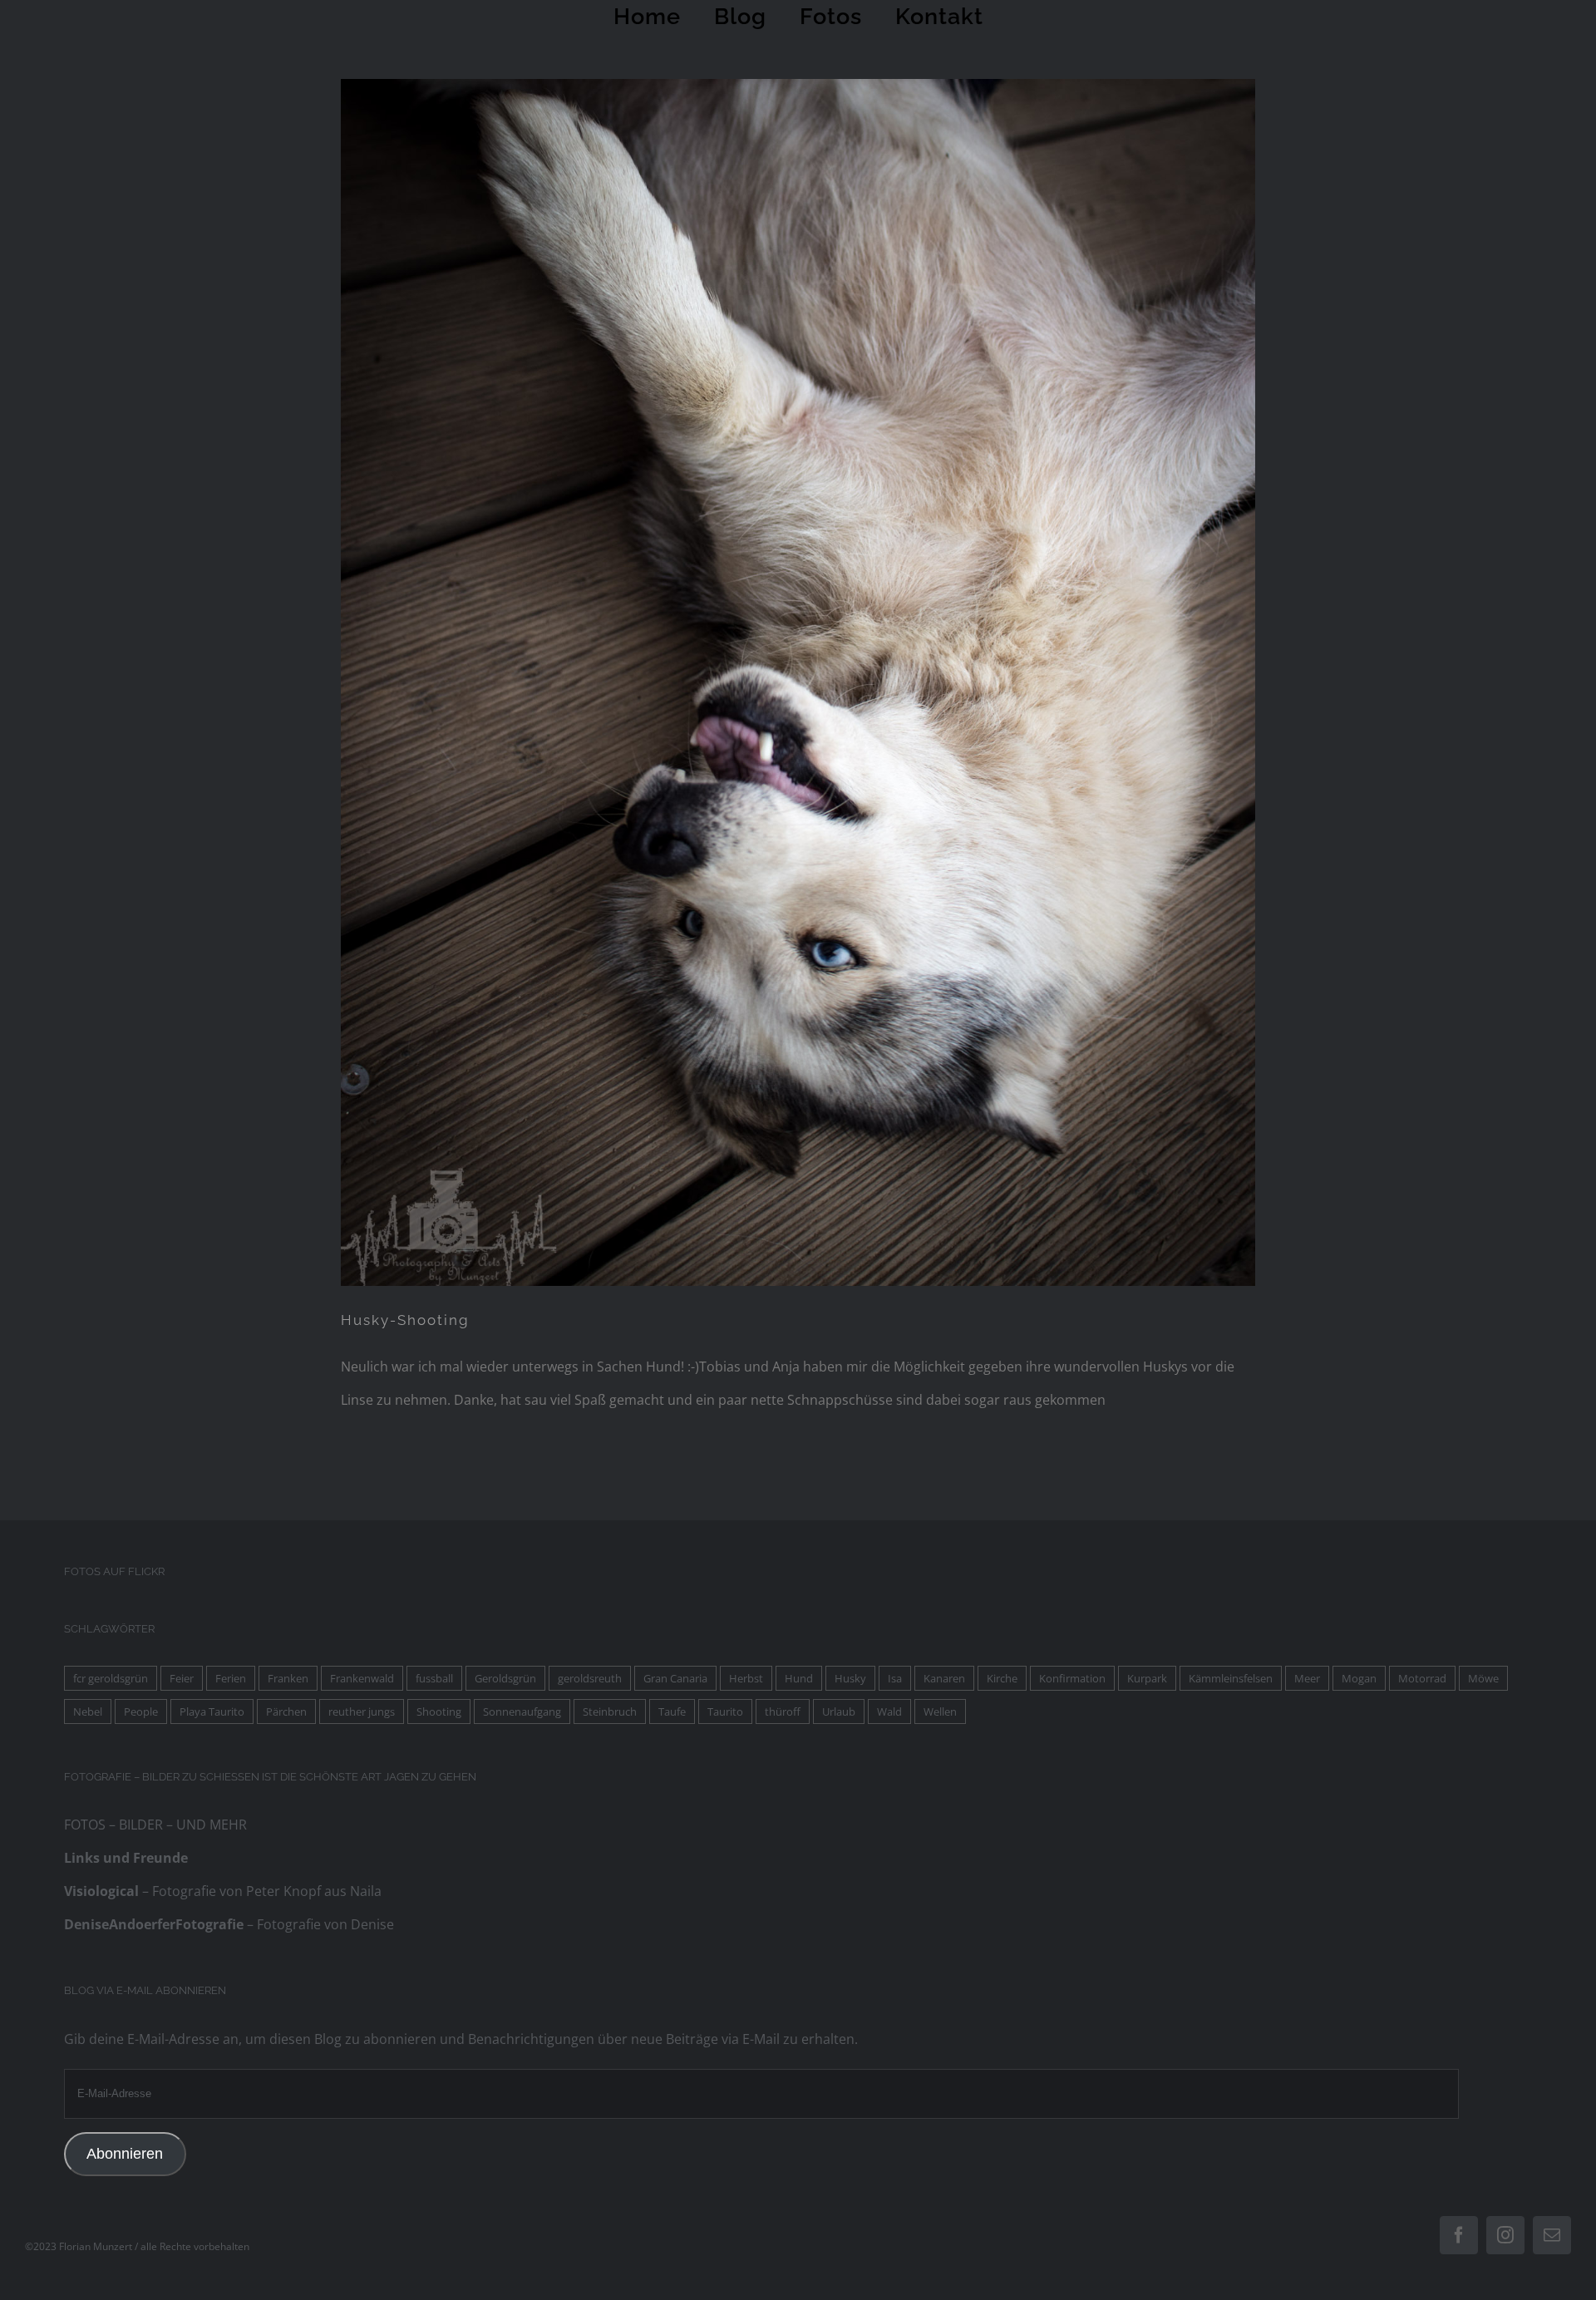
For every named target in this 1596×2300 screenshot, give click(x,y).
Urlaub (839, 1711)
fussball (434, 1678)
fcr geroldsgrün (111, 1678)
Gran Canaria (675, 1678)
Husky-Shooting (405, 1320)
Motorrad (1422, 1678)
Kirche (1002, 1678)
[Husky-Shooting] (798, 683)
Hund (799, 1678)
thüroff (783, 1711)
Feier (182, 1678)
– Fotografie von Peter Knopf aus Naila (223, 1891)
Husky (850, 1678)
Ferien (231, 1678)
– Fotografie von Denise (229, 1924)
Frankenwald (362, 1678)
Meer (1307, 1678)
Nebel (88, 1711)
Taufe (672, 1711)
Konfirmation (1072, 1678)
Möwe (1483, 1678)
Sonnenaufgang (522, 1711)
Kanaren (944, 1678)
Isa (895, 1678)
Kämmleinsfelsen (1231, 1678)
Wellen (940, 1711)
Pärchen (286, 1711)
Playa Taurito (212, 1711)
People (141, 1711)
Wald (889, 1711)
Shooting (439, 1711)
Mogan (1359, 1678)
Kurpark (1147, 1678)
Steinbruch (610, 1711)
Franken (288, 1678)
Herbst (746, 1678)
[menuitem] (655, 17)
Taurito (725, 1711)
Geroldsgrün (505, 1678)
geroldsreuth (590, 1678)
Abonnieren (125, 2154)
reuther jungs (362, 1711)
